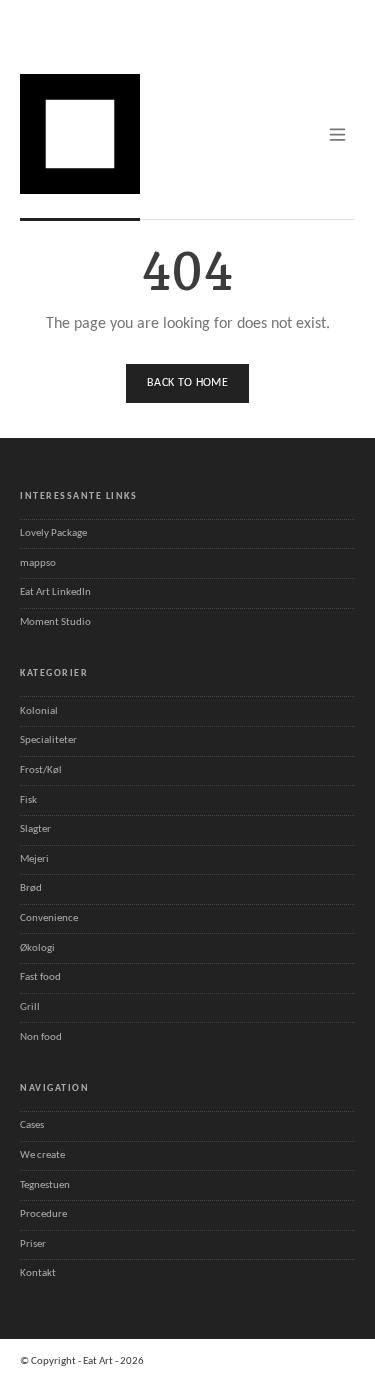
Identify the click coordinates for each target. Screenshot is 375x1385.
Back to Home (187, 383)
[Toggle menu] (337, 134)
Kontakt (38, 1273)
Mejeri (34, 859)
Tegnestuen (45, 1185)
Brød (31, 888)
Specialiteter (48, 740)
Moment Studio (55, 622)
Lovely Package (53, 533)
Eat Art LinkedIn (55, 592)
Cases (32, 1125)
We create (42, 1155)
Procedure (43, 1214)
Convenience (49, 918)
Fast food (40, 977)
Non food (41, 1037)
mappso (38, 563)
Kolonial (39, 711)
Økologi (37, 948)
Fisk (28, 800)
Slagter (35, 829)
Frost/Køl (41, 770)
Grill (30, 1007)
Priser (33, 1244)
